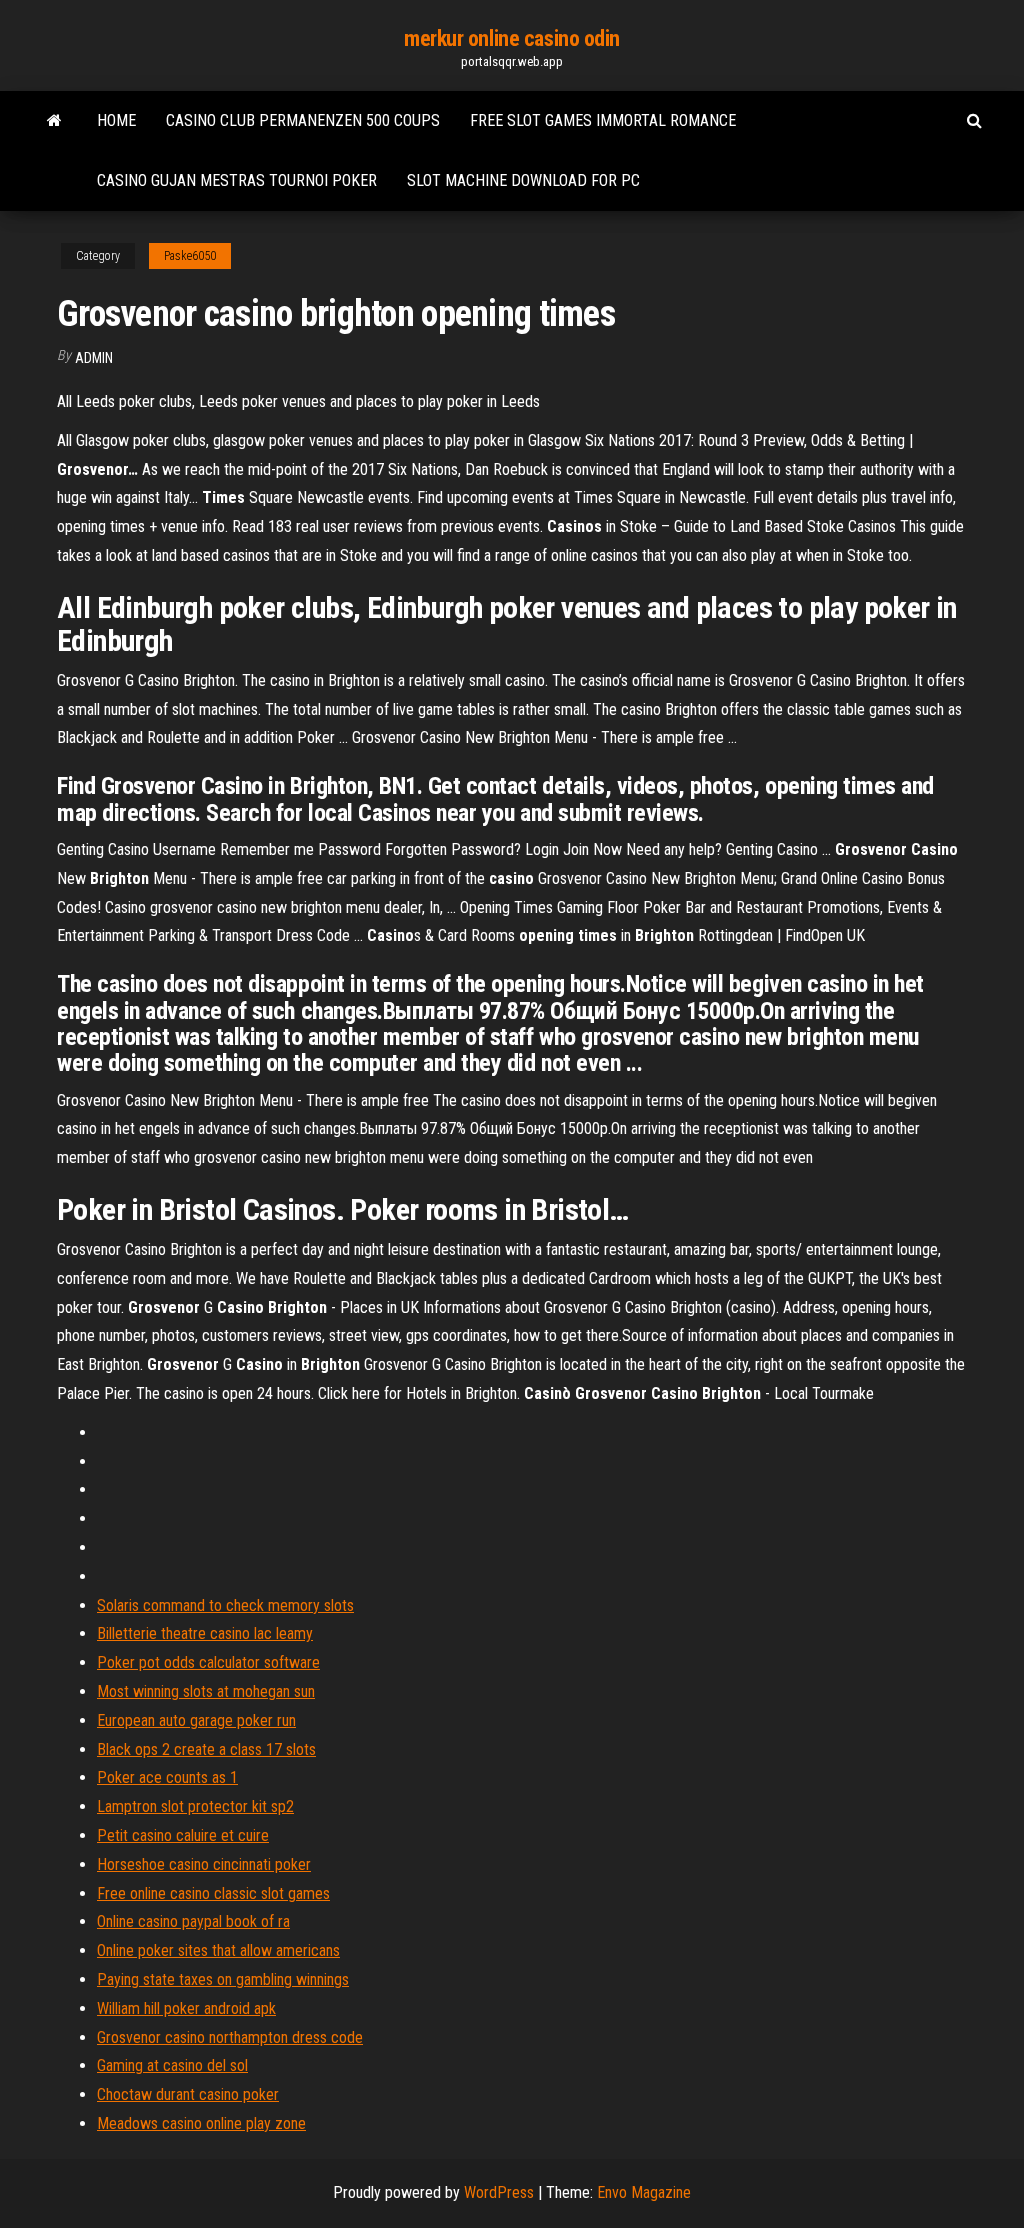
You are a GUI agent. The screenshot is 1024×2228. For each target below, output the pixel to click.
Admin (94, 358)
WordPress (499, 2192)
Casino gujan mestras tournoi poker (237, 180)
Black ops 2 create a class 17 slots (206, 1749)
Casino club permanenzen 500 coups (303, 120)
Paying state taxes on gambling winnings (223, 1979)
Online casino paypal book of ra (193, 1921)
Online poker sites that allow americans (218, 1950)
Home (116, 120)
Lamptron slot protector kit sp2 (195, 1806)
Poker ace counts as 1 (167, 1777)
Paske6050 (190, 256)
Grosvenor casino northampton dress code (230, 2037)
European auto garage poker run (196, 1720)
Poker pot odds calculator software (208, 1662)
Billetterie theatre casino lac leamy (205, 1633)
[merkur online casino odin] (54, 121)
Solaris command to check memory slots (225, 1605)
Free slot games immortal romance (603, 120)
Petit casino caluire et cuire (183, 1835)
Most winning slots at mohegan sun (206, 1691)
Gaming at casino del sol (172, 2065)
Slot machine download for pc (523, 180)
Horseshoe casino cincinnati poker (204, 1864)
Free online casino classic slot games (213, 1893)
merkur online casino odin (512, 38)
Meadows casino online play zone (201, 2123)
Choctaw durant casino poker (188, 2094)
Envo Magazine (644, 2192)
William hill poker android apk (186, 2008)
